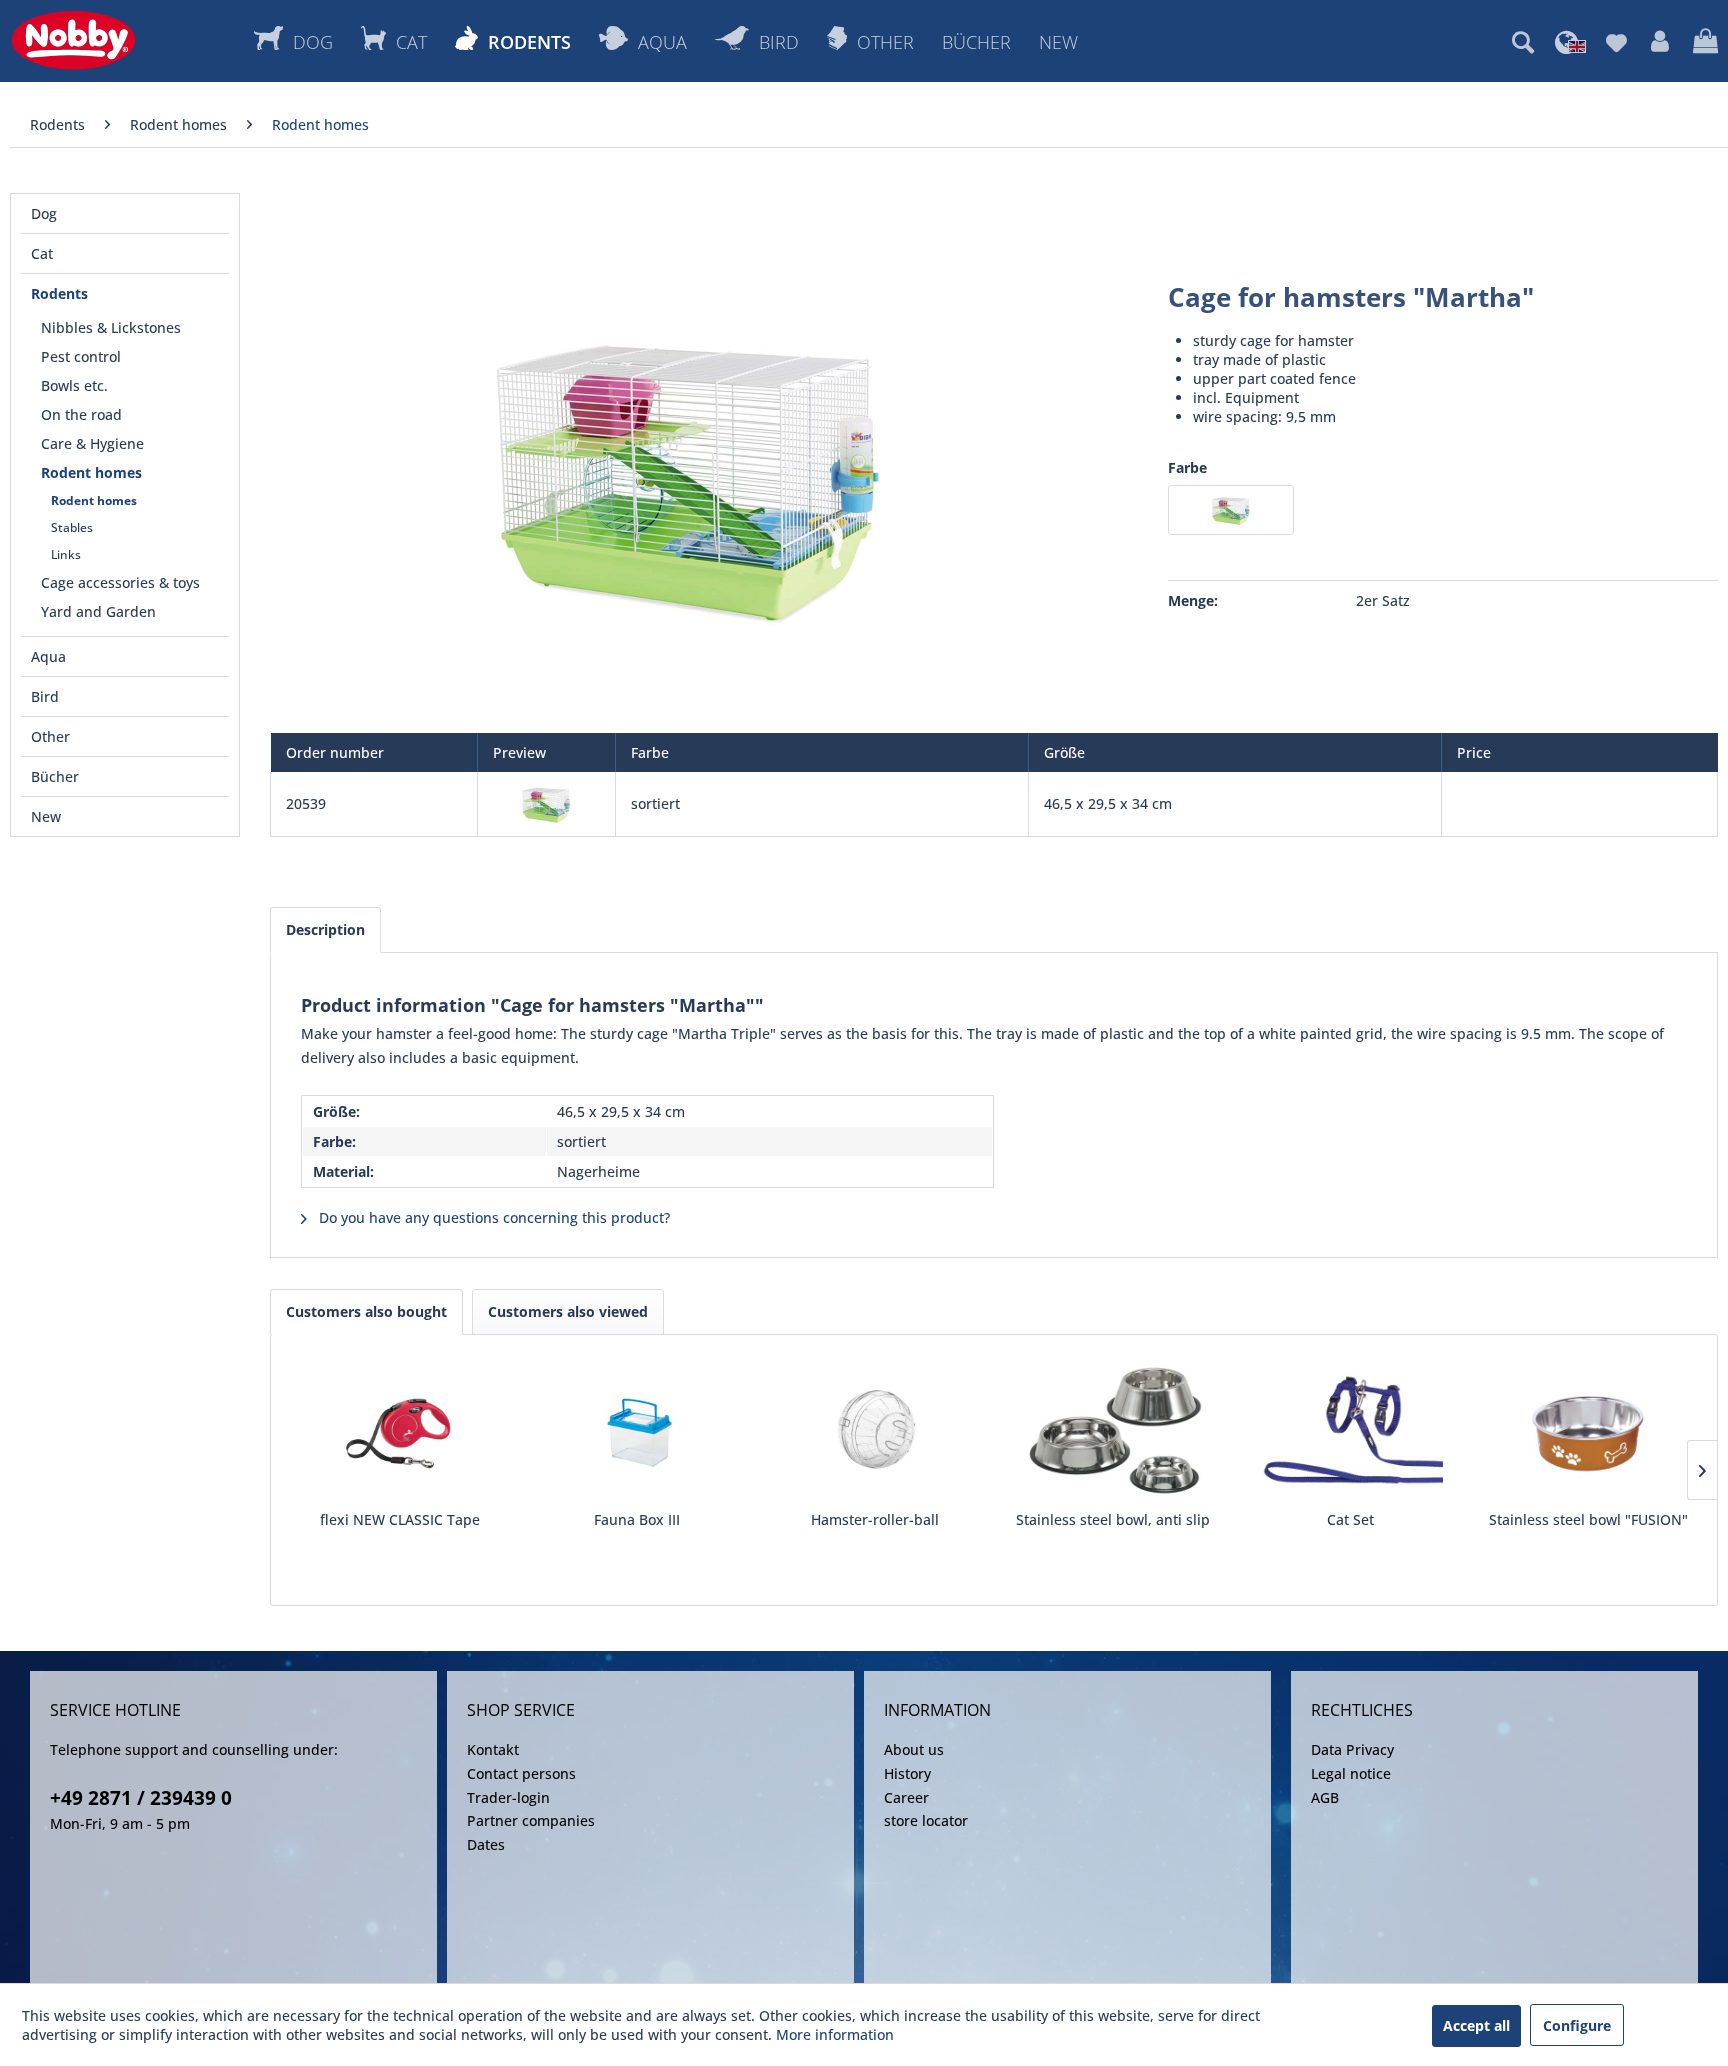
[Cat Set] (1351, 1430)
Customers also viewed (568, 1311)
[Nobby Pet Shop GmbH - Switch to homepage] (73, 40)
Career (906, 1797)
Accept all (1476, 2025)
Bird (45, 696)
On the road (81, 414)
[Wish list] (1616, 42)
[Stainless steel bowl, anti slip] (1113, 1430)
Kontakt (493, 1749)
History (907, 1773)
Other (50, 736)
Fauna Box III (637, 1519)
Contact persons (521, 1773)
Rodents (59, 293)
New (46, 816)
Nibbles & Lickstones (111, 327)
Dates (486, 1844)
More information (835, 2034)
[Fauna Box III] (638, 1430)
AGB (1325, 1797)
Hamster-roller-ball (875, 1519)
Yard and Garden (98, 611)
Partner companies (531, 1820)
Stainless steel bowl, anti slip (1113, 1519)
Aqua (48, 656)
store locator (926, 1820)
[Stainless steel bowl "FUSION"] (1588, 1430)
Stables (72, 527)
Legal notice (1351, 1773)
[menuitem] (1523, 42)
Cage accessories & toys (120, 582)
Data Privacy (1352, 1749)
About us (914, 1749)
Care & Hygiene (92, 443)
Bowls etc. (74, 385)
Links (66, 554)
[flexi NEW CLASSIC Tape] (400, 1430)
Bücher (55, 776)
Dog (44, 213)
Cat (42, 253)
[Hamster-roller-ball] (875, 1430)
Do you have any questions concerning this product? (492, 1217)
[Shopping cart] (1705, 42)
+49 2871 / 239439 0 (141, 1798)
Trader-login (508, 1797)
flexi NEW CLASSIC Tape (400, 1519)
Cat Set (1350, 1519)
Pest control (81, 356)
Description (325, 929)
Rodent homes (91, 472)
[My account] (1660, 42)
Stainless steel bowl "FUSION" (1588, 1519)
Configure (1577, 2025)
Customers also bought (366, 1311)
